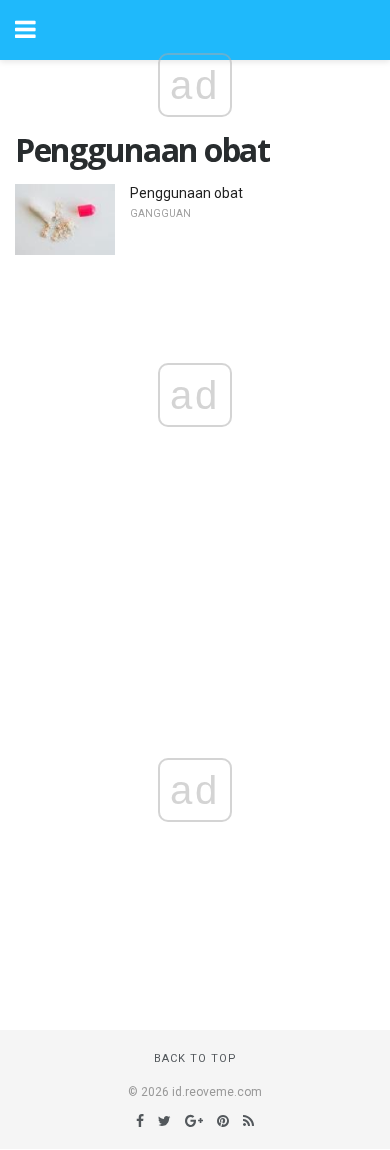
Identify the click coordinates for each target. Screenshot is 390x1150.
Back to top (195, 1058)
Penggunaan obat (186, 193)
